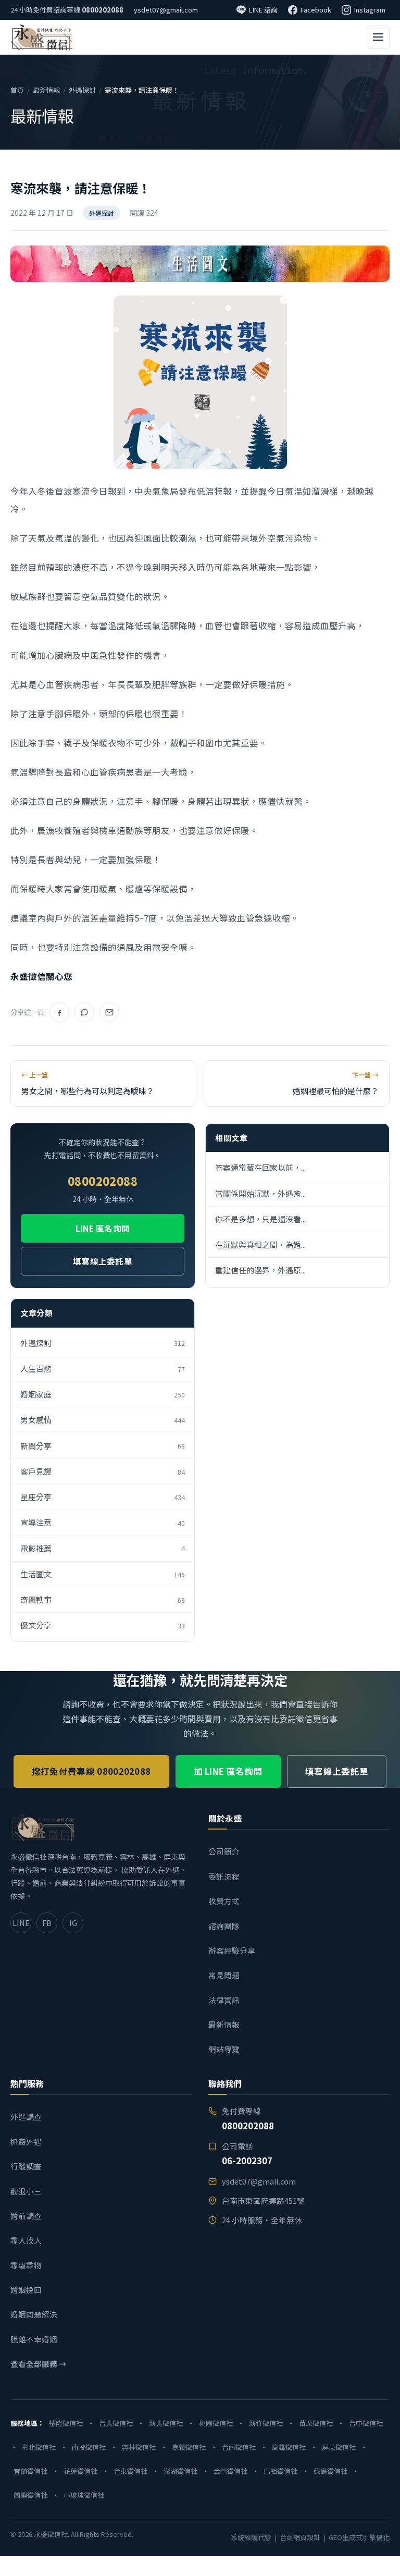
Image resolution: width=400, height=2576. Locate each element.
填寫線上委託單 (103, 1261)
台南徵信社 (239, 2447)
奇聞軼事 (103, 1599)
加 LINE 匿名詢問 (228, 1771)
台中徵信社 (366, 2423)
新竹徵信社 (266, 2423)
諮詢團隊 (224, 1926)
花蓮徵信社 (80, 2471)
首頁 (17, 90)
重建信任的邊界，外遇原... (260, 1270)
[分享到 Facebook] (59, 1012)
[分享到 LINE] (84, 1012)
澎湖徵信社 (180, 2471)
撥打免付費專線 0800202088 (91, 1771)
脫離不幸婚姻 (34, 2339)
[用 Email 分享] (109, 1012)
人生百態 (103, 1369)
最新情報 (46, 90)
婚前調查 (26, 2216)
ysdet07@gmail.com (166, 10)
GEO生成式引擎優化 (359, 2537)
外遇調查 (26, 2117)
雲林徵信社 (139, 2447)
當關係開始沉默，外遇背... (260, 1193)
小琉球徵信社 (84, 2495)
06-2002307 (247, 2160)
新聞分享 (103, 1446)
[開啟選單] (378, 37)
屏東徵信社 (339, 2447)
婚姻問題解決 (34, 2314)
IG (73, 1923)
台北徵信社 (116, 2423)
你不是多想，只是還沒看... (260, 1219)
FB (47, 1923)
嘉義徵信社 (189, 2447)
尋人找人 (26, 2240)
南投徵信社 (89, 2447)
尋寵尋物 (26, 2265)
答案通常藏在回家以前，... (260, 1167)
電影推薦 (103, 1548)
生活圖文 (103, 1574)
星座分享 (103, 1497)
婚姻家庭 (103, 1394)
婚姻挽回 (26, 2290)
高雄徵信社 (289, 2447)
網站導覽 (224, 2049)
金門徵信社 (230, 2471)
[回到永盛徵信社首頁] (41, 37)
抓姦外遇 (26, 2142)
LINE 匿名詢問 (103, 1228)
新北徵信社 (166, 2423)
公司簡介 (224, 1851)
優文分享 (103, 1625)
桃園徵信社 (216, 2423)
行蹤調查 (26, 2166)
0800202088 (103, 10)
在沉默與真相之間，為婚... (260, 1244)
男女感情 (103, 1420)
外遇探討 (82, 90)
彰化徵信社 (39, 2447)
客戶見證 (103, 1471)
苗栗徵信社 (316, 2423)
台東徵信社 (130, 2471)
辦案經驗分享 (232, 1950)
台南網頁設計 (300, 2537)
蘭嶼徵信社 (30, 2495)
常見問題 (224, 1975)
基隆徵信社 (66, 2423)
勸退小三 (26, 2191)
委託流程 (224, 1876)
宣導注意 (103, 1522)
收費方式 (224, 1901)
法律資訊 (224, 2000)
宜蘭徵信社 (30, 2471)
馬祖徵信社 (280, 2471)
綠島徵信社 (330, 2471)
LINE (21, 1923)
